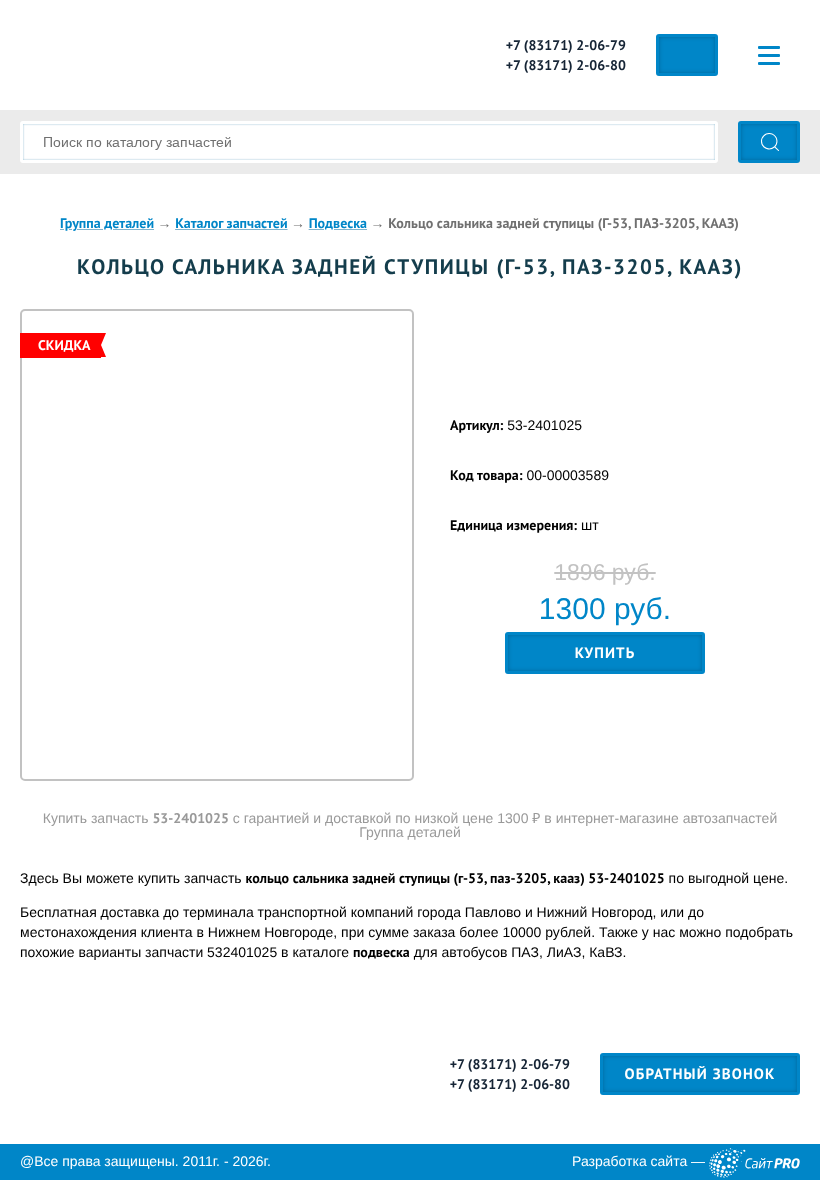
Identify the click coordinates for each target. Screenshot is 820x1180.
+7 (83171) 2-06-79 (566, 45)
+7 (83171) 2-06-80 (566, 65)
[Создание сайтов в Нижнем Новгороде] (754, 1162)
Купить (605, 653)
